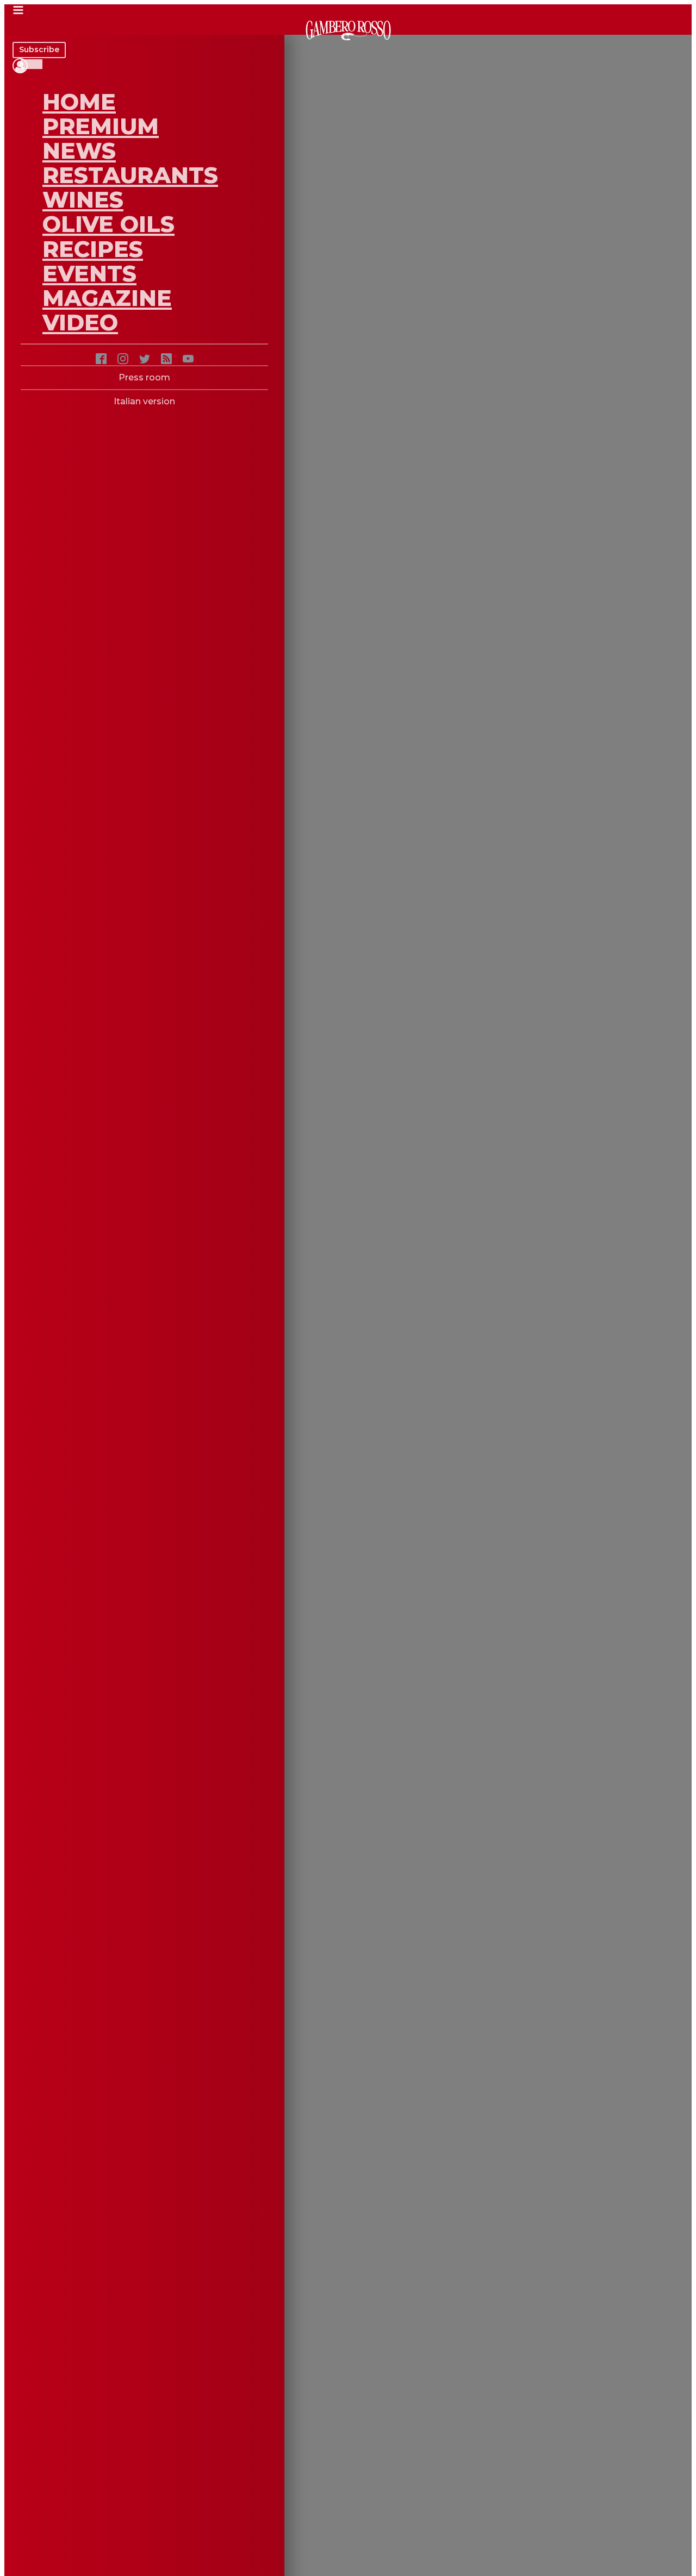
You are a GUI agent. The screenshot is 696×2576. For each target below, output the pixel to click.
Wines (83, 199)
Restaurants (130, 175)
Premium (101, 126)
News (79, 151)
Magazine (107, 298)
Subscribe (39, 49)
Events (89, 273)
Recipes (93, 249)
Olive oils (108, 224)
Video (80, 322)
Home (79, 102)
